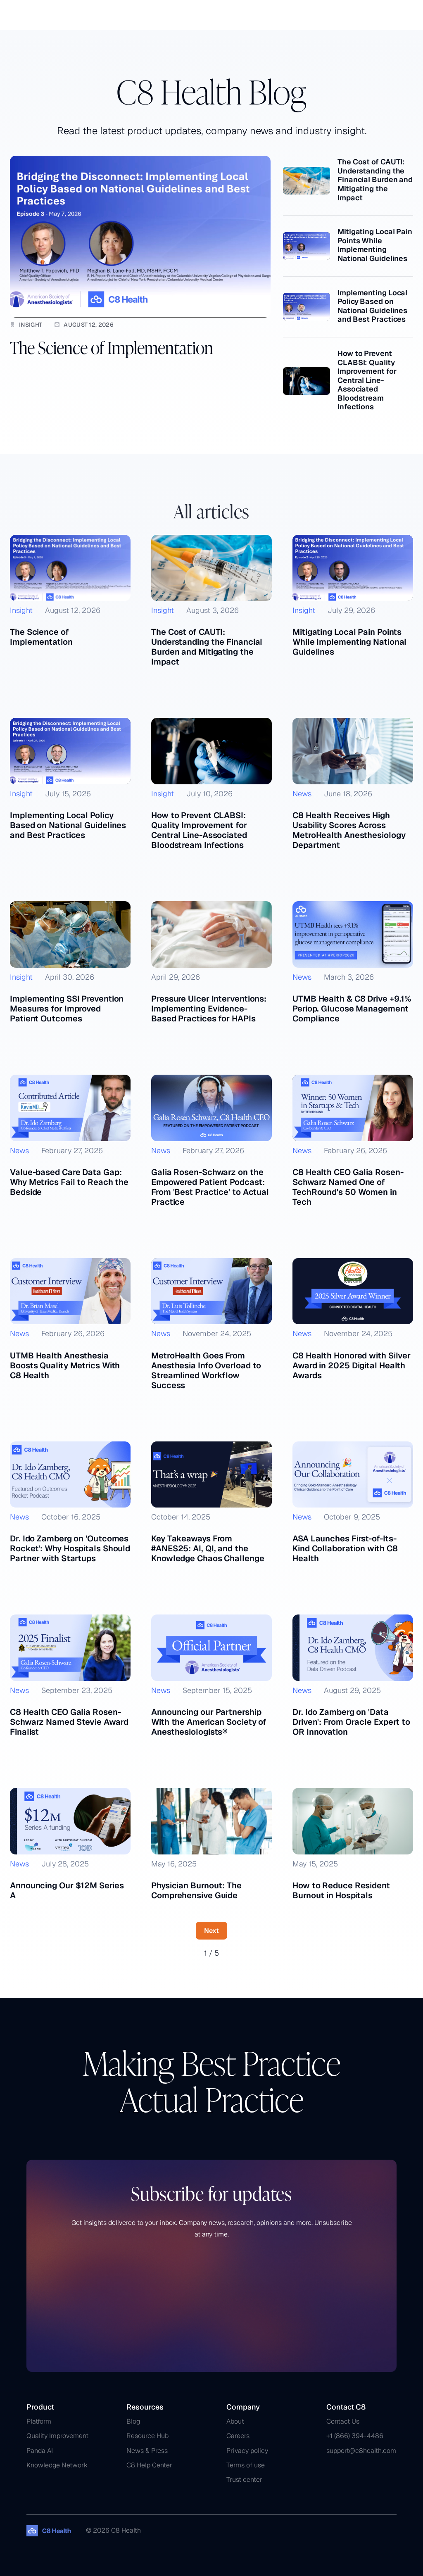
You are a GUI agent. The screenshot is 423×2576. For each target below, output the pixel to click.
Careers (238, 2436)
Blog (133, 2421)
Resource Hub (147, 2436)
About (235, 2421)
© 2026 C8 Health (113, 2530)
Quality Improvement (57, 2436)
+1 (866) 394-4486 (355, 2436)
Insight (31, 325)
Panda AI (40, 2451)
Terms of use (246, 2465)
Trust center (244, 2480)
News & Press (147, 2451)
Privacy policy (247, 2451)
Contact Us (343, 2421)
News (302, 794)
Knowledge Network (57, 2465)
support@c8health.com (361, 2451)
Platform (39, 2421)
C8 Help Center (149, 2465)
